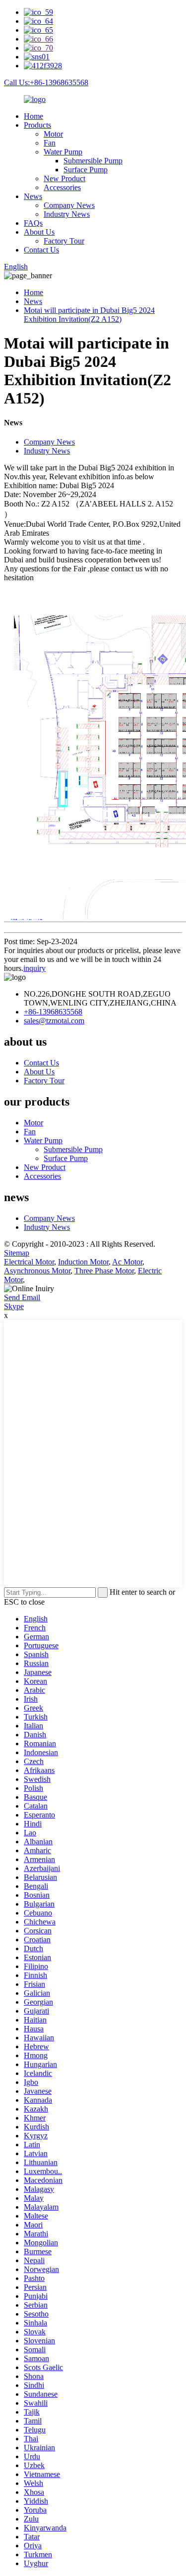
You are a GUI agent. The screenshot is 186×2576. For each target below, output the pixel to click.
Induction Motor (83, 1262)
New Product (64, 178)
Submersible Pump (93, 161)
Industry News (67, 214)
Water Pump (63, 152)
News (33, 196)
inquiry (34, 968)
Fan (50, 143)
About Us (39, 232)
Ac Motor (127, 1262)
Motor (53, 134)
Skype (14, 1306)
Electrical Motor (29, 1262)
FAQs (33, 223)
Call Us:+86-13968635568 (46, 82)
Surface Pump (86, 170)
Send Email (22, 1297)
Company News (69, 205)
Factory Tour (64, 241)
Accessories (62, 187)
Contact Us (41, 250)
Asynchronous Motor (37, 1271)
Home (33, 116)
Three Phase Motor (104, 1271)
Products (37, 125)
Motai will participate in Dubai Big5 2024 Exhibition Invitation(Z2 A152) (89, 315)
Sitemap (17, 1253)
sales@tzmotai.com (54, 1021)
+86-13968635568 (53, 1012)
